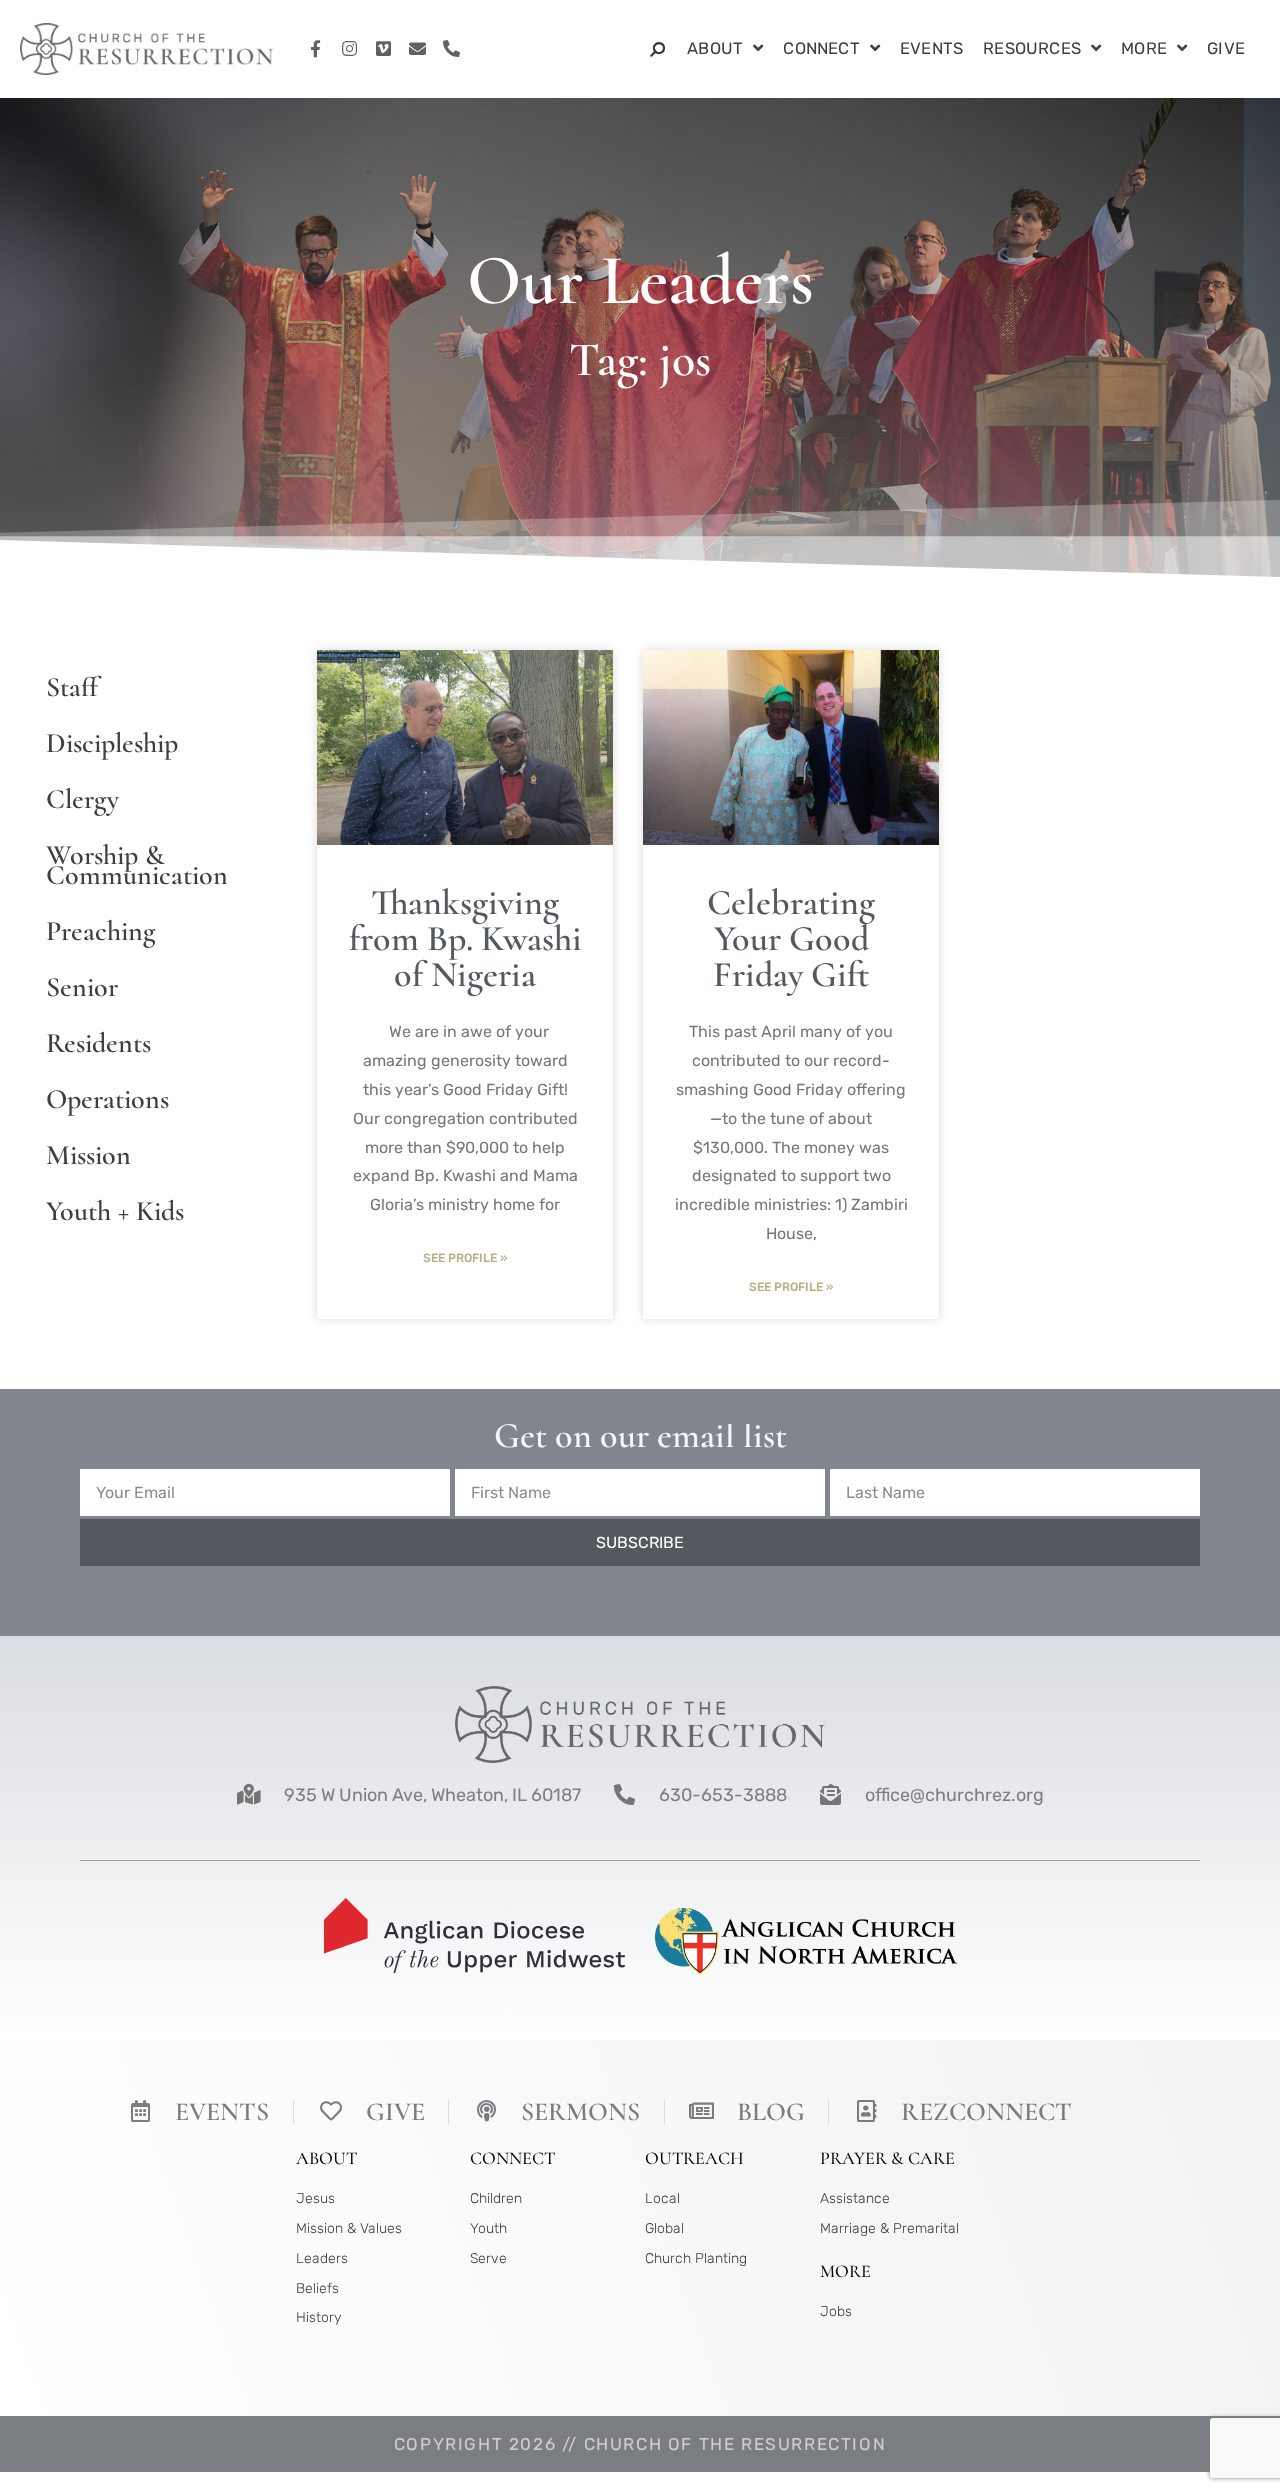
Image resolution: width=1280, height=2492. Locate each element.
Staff (72, 687)
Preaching (100, 931)
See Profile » (465, 1258)
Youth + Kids (115, 1211)
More (1144, 48)
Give (1226, 48)
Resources (1032, 48)
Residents (98, 1043)
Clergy (82, 799)
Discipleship (112, 743)
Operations (107, 1099)
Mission (88, 1155)
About (715, 48)
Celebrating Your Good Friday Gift (791, 938)
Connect (821, 48)
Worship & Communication (137, 865)
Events (931, 48)
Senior (82, 987)
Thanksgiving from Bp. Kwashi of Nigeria (465, 938)
